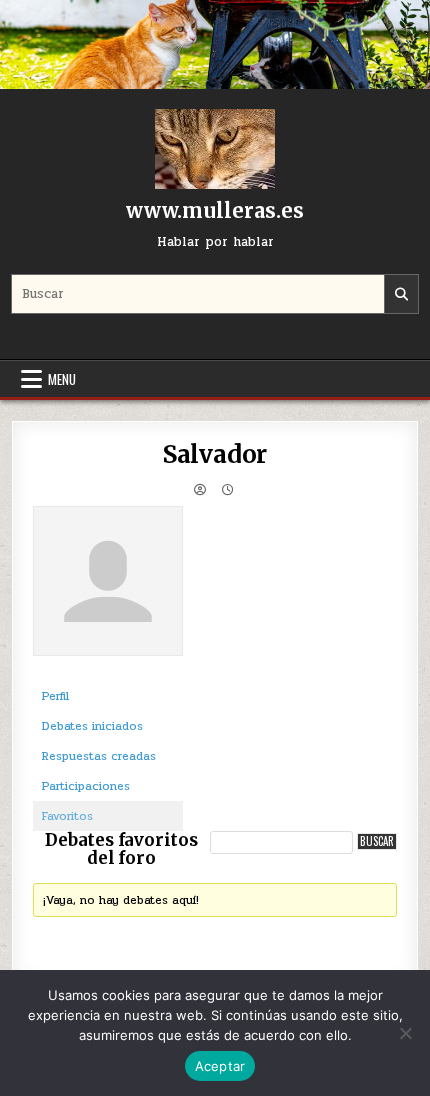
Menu (62, 379)
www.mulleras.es (215, 210)
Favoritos (67, 816)
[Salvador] (108, 672)
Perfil (55, 696)
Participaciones (86, 786)
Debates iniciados (92, 726)
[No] (405, 1033)
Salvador (215, 454)
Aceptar (220, 1066)
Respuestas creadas (99, 756)
